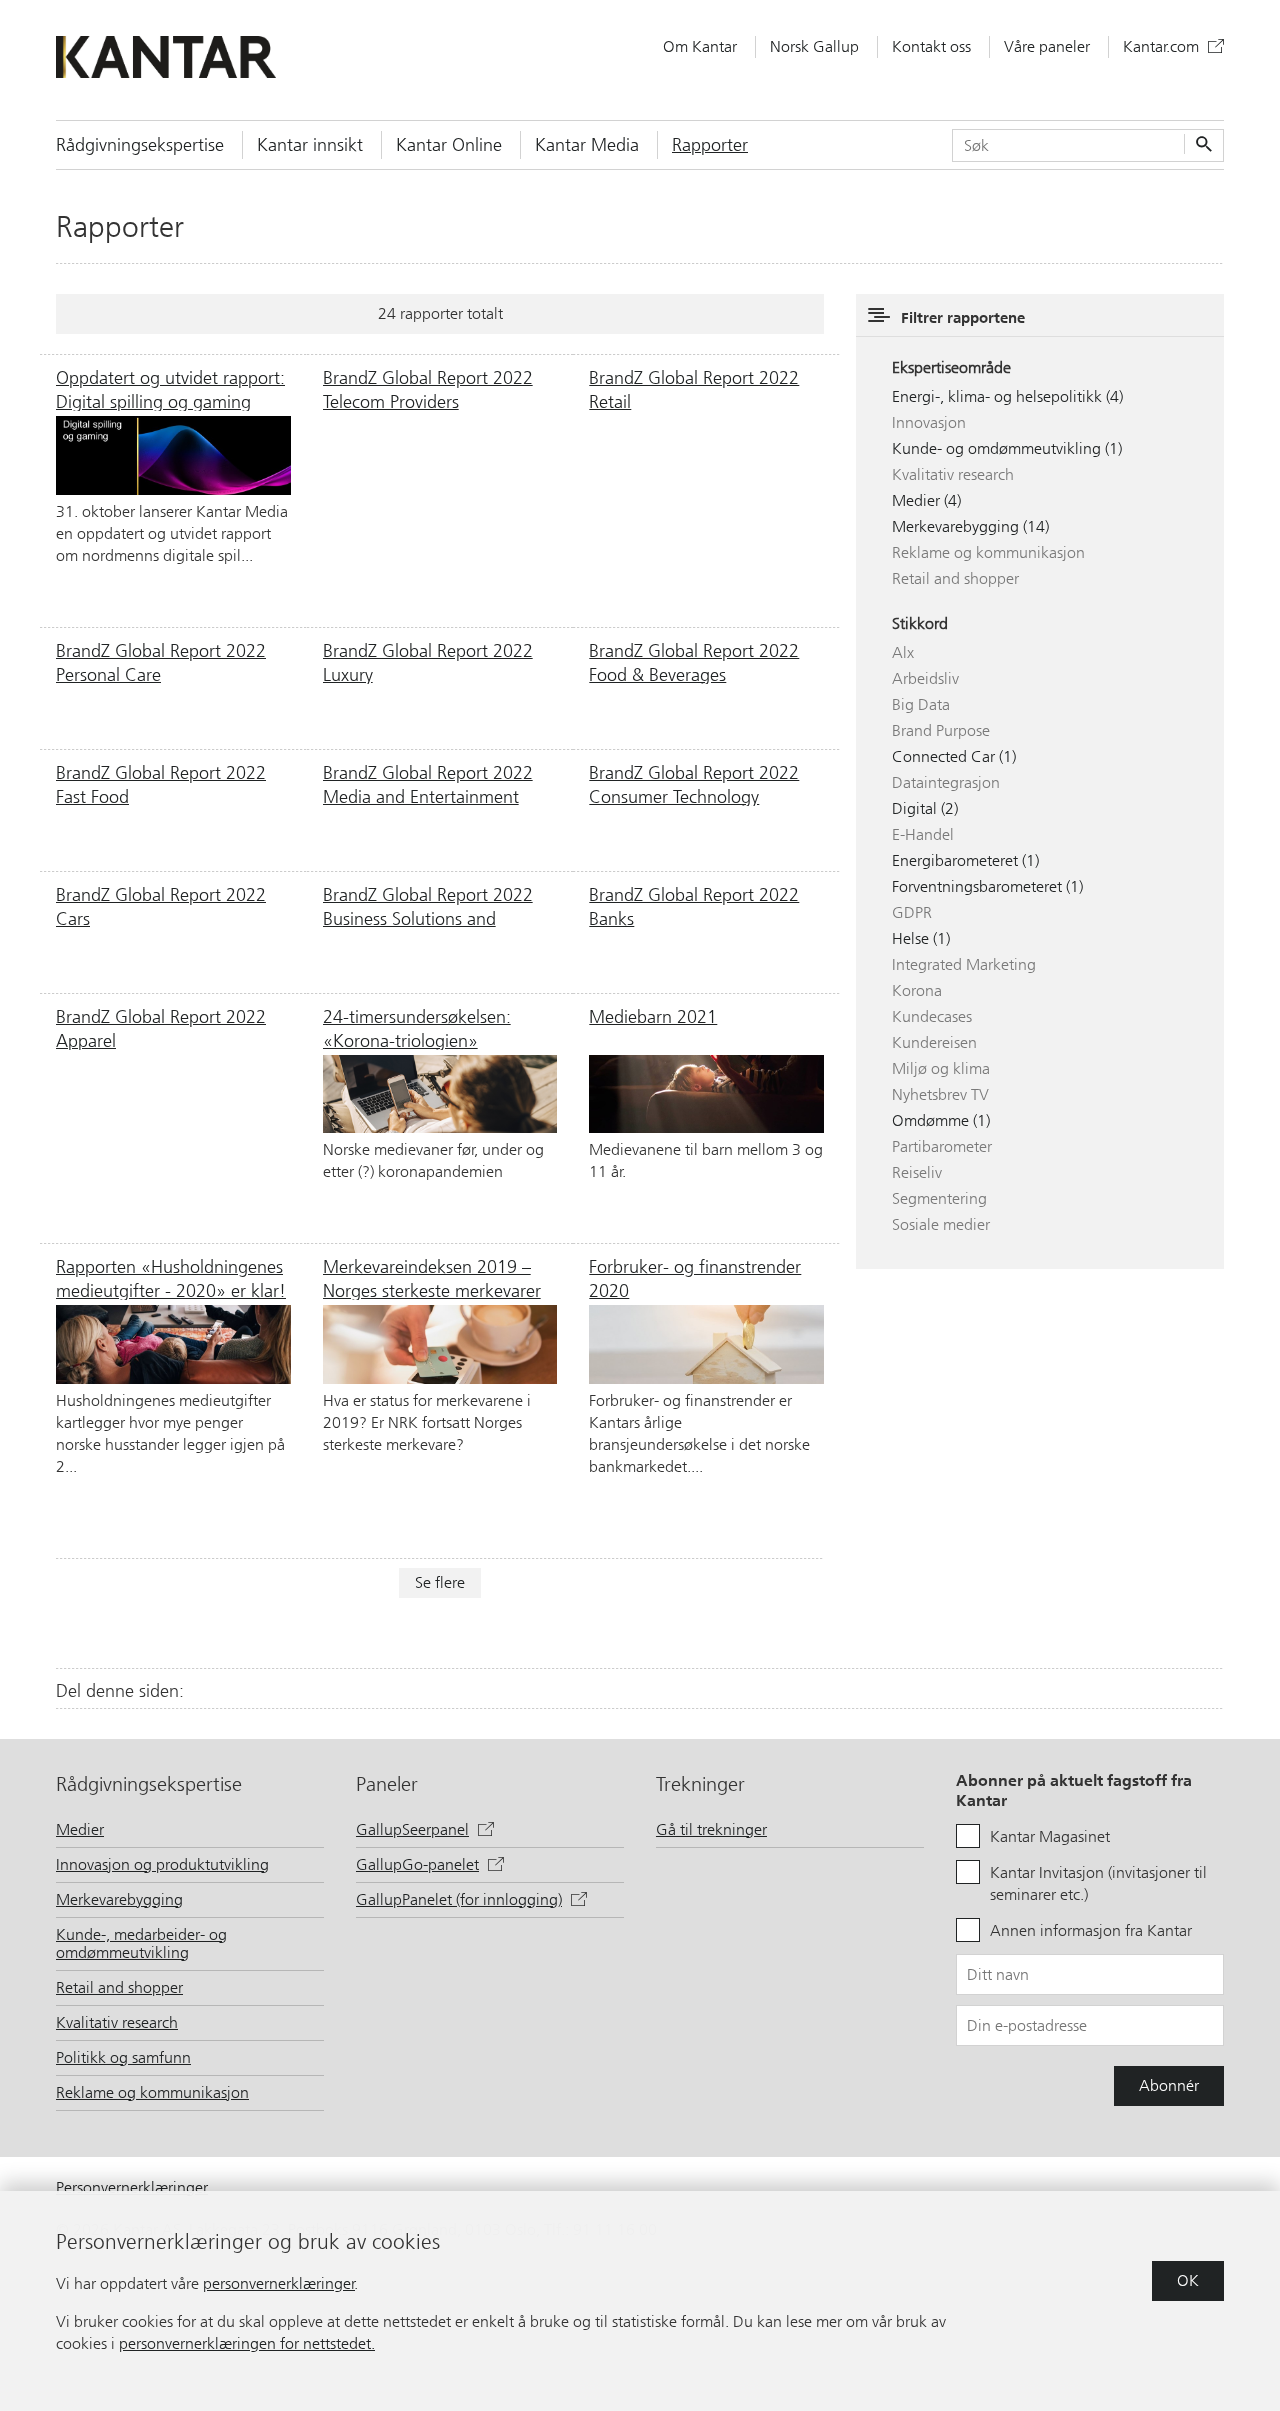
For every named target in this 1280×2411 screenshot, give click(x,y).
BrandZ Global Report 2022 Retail (694, 389)
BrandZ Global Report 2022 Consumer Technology (694, 784)
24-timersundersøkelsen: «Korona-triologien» (417, 1028)
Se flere (440, 1582)
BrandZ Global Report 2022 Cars (161, 906)
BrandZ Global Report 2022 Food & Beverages (694, 662)
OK (1188, 2280)
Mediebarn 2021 (653, 1017)
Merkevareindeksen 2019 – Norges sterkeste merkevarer (432, 1278)
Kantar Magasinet (1050, 1836)
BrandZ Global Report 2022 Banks (694, 906)
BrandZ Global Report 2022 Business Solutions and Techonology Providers (428, 906)
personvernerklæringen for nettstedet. (247, 2343)
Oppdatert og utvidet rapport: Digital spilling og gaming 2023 (170, 389)
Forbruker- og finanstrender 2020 (695, 1278)
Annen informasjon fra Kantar (1091, 1930)
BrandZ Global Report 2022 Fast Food (161, 784)
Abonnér (1169, 2085)
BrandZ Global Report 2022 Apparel (161, 1028)
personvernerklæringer (279, 2283)
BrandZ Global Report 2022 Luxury (428, 662)
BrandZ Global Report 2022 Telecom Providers (428, 389)
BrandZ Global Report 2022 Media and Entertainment (428, 784)
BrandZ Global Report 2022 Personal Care (161, 662)
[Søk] (1201, 145)
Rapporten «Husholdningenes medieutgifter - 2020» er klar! (171, 1278)
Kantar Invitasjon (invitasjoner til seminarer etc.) (1098, 1883)
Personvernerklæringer (132, 2187)
